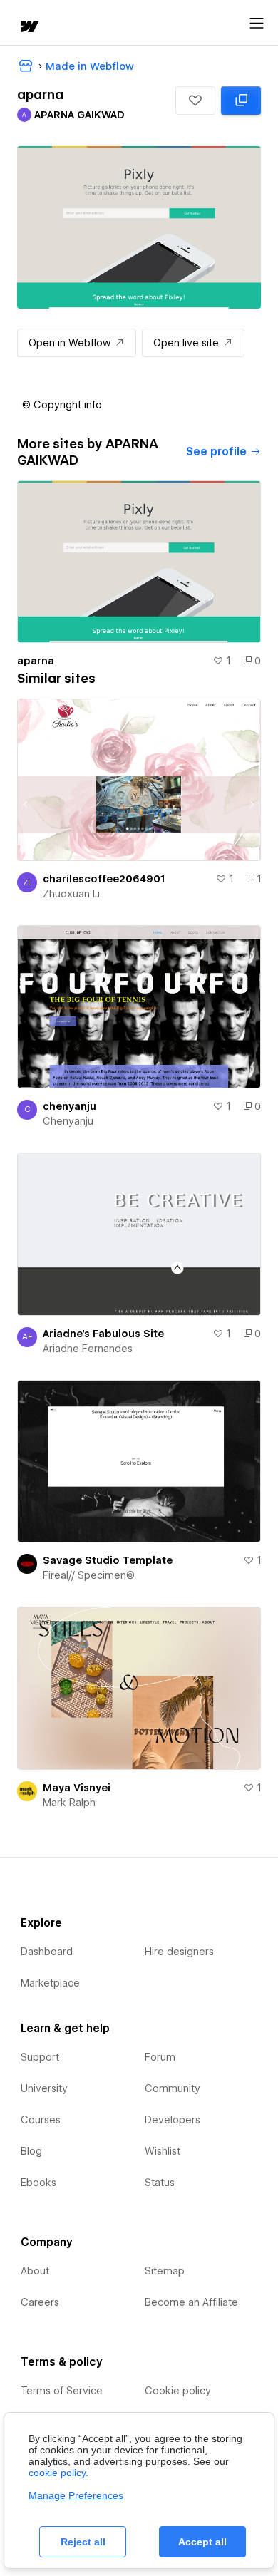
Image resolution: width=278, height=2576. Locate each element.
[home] (29, 27)
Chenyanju (68, 1121)
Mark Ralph (69, 1803)
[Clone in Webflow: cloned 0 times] (241, 101)
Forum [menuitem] (160, 2057)
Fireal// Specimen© (89, 1575)
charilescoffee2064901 (104, 879)
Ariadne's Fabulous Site (103, 1334)
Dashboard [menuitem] (47, 1952)
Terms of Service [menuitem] (62, 2391)
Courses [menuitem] (41, 2120)
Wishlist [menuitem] (163, 2151)
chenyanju (69, 1106)
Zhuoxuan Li (71, 894)
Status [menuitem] (160, 2183)
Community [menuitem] (173, 2088)
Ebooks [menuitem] (38, 2183)
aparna (36, 661)
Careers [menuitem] (40, 2302)
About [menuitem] (35, 2271)
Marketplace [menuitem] (50, 1983)
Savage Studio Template (108, 1560)
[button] (195, 101)
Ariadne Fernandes (88, 1349)
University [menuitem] (44, 2088)
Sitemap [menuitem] (165, 2271)
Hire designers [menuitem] (179, 1952)
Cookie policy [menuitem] (178, 2391)
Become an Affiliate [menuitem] (191, 2302)
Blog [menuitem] (31, 2151)
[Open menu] (257, 24)
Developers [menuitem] (173, 2120)
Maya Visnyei (77, 1788)
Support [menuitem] (40, 2057)
